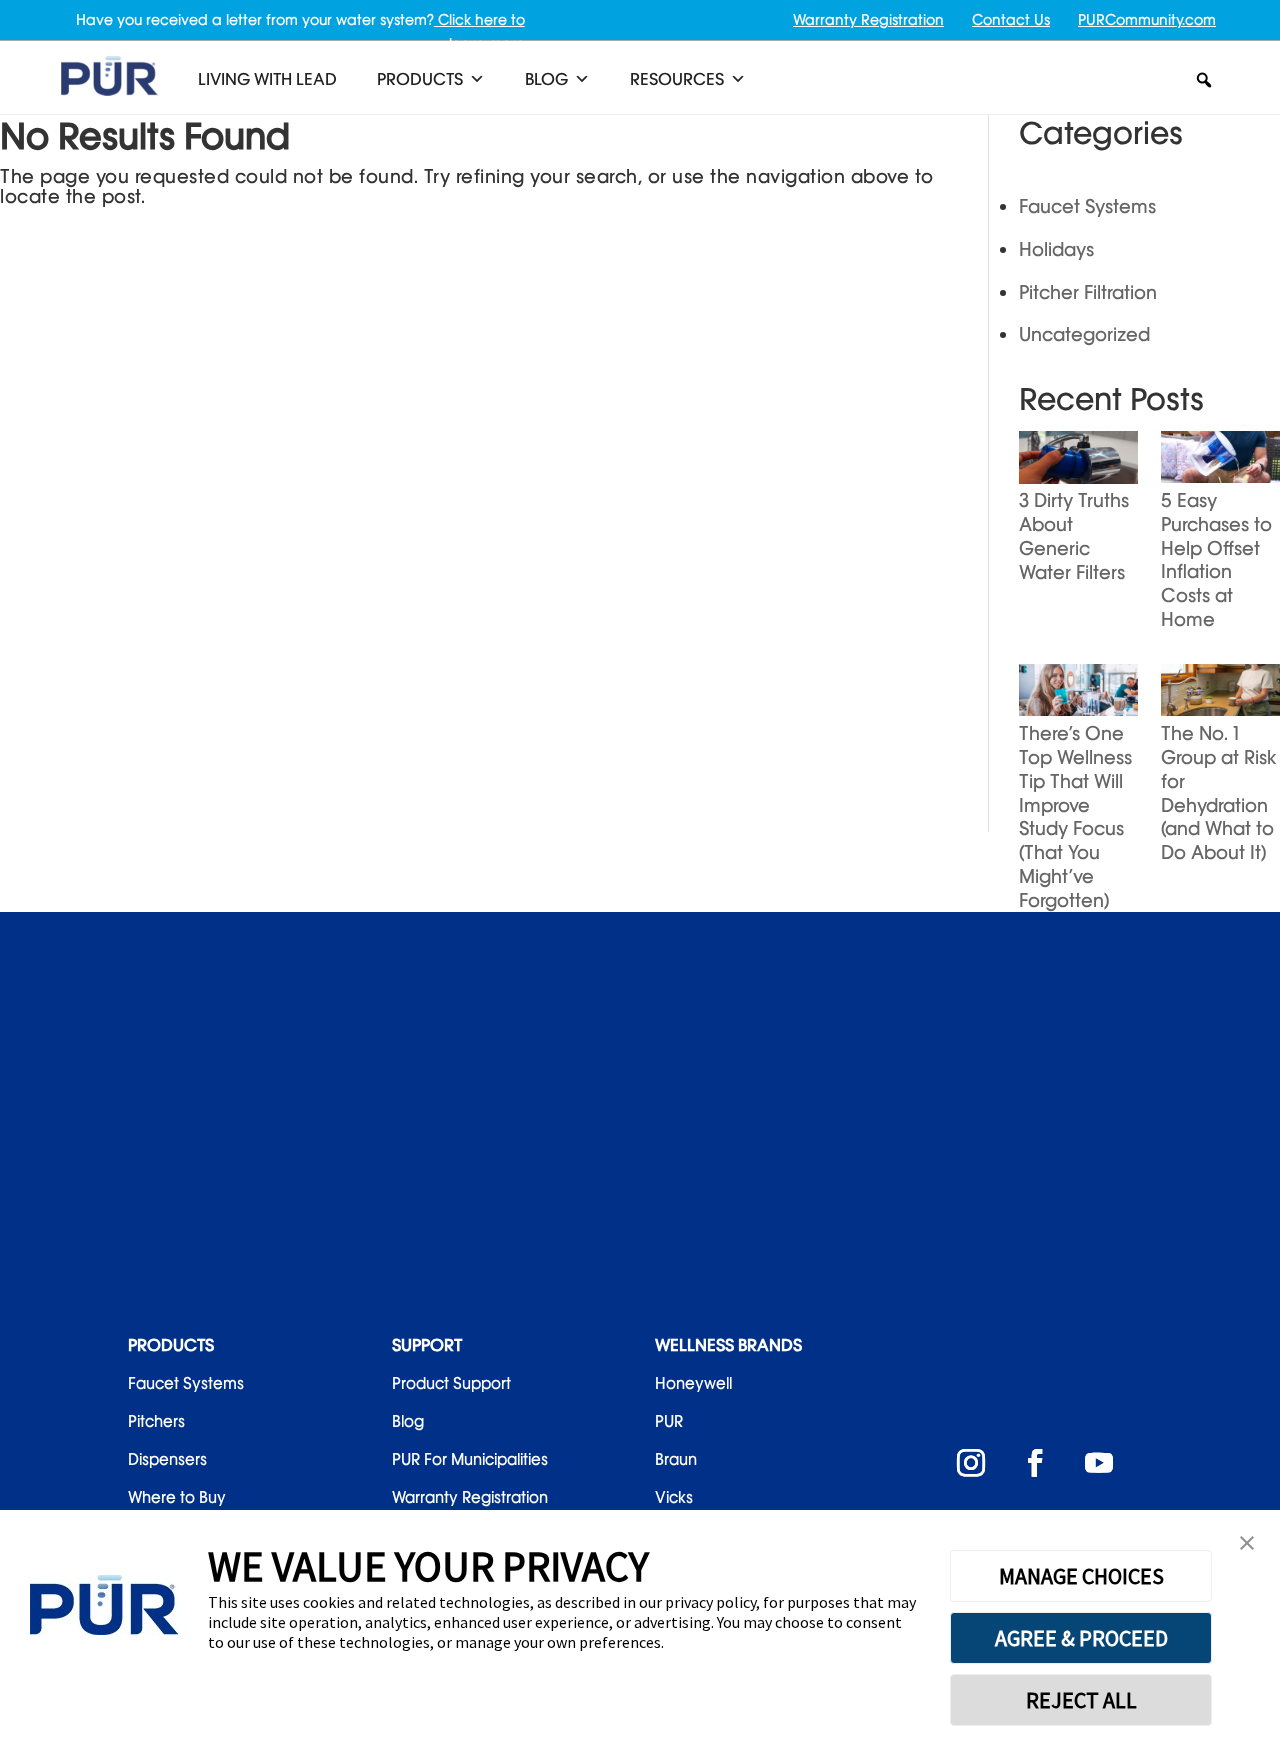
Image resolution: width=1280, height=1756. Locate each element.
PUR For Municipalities (470, 1459)
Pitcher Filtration (1088, 292)
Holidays (1056, 249)
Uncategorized (1084, 334)
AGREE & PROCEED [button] (1081, 1638)
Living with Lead (267, 79)
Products (420, 79)
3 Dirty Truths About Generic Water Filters (1074, 535)
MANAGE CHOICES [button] (1081, 1576)
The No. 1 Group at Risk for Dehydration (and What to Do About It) (1219, 792)
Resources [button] (677, 79)
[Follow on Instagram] (971, 1463)
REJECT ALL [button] (1081, 1700)
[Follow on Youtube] (1099, 1463)
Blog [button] (546, 79)
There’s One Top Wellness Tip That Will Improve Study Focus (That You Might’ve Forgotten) (1075, 816)
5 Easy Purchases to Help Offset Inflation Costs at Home (1216, 559)
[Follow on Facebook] (1035, 1463)
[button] (1204, 80)
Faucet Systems (1087, 206)
